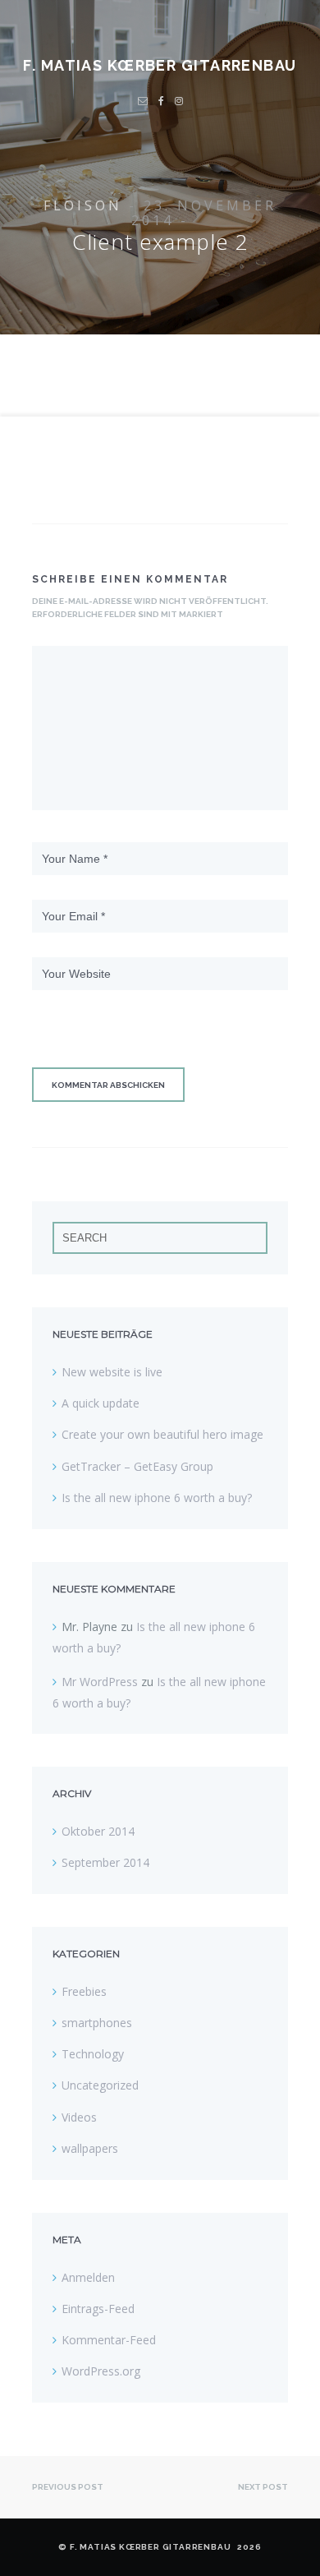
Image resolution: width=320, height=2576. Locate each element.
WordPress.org (101, 2371)
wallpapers (90, 2148)
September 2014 (105, 1862)
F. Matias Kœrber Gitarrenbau (160, 65)
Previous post (68, 2487)
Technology (93, 2054)
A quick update (101, 1403)
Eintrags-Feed (98, 2309)
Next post (263, 2487)
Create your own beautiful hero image (162, 1434)
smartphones (97, 2023)
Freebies (84, 1991)
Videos (79, 2117)
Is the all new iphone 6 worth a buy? (157, 1498)
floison (83, 205)
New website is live (112, 1372)
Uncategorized (100, 2085)
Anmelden (88, 2277)
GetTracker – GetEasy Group (137, 1466)
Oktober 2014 (98, 1831)
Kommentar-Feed (109, 2340)
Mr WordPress (100, 1682)
